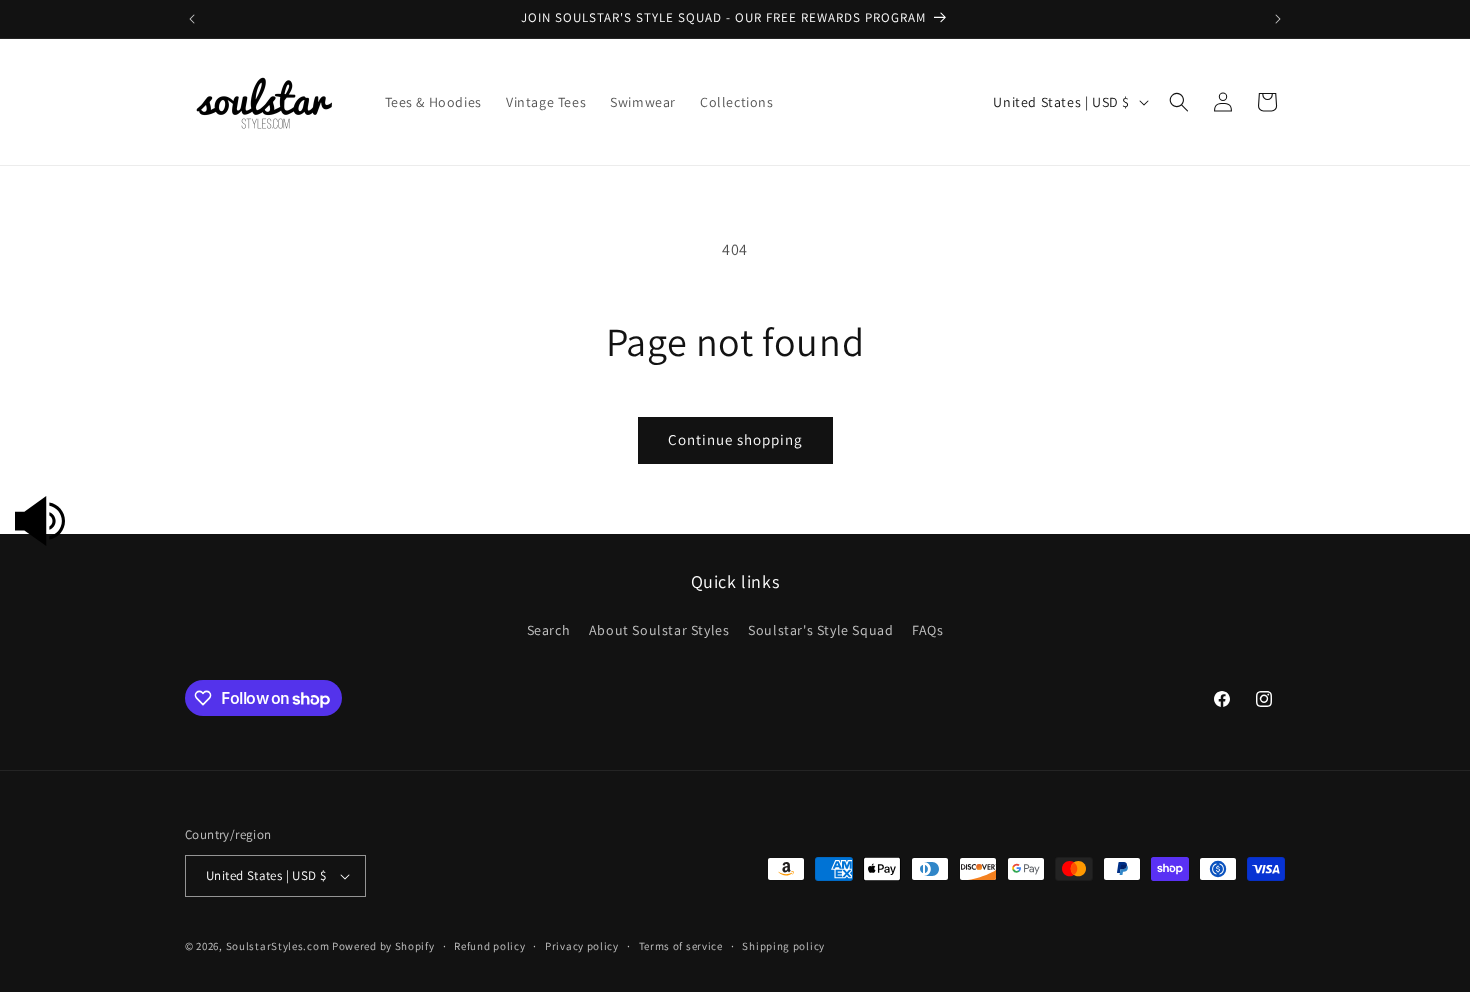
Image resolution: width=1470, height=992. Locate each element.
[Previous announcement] (192, 19)
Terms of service (681, 946)
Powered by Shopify (383, 946)
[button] (1179, 102)
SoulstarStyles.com (278, 946)
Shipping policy (783, 946)
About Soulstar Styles (659, 630)
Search (549, 630)
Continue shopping (735, 439)
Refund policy (489, 946)
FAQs (927, 630)
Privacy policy (582, 946)
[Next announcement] (1278, 19)
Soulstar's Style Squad (820, 630)
